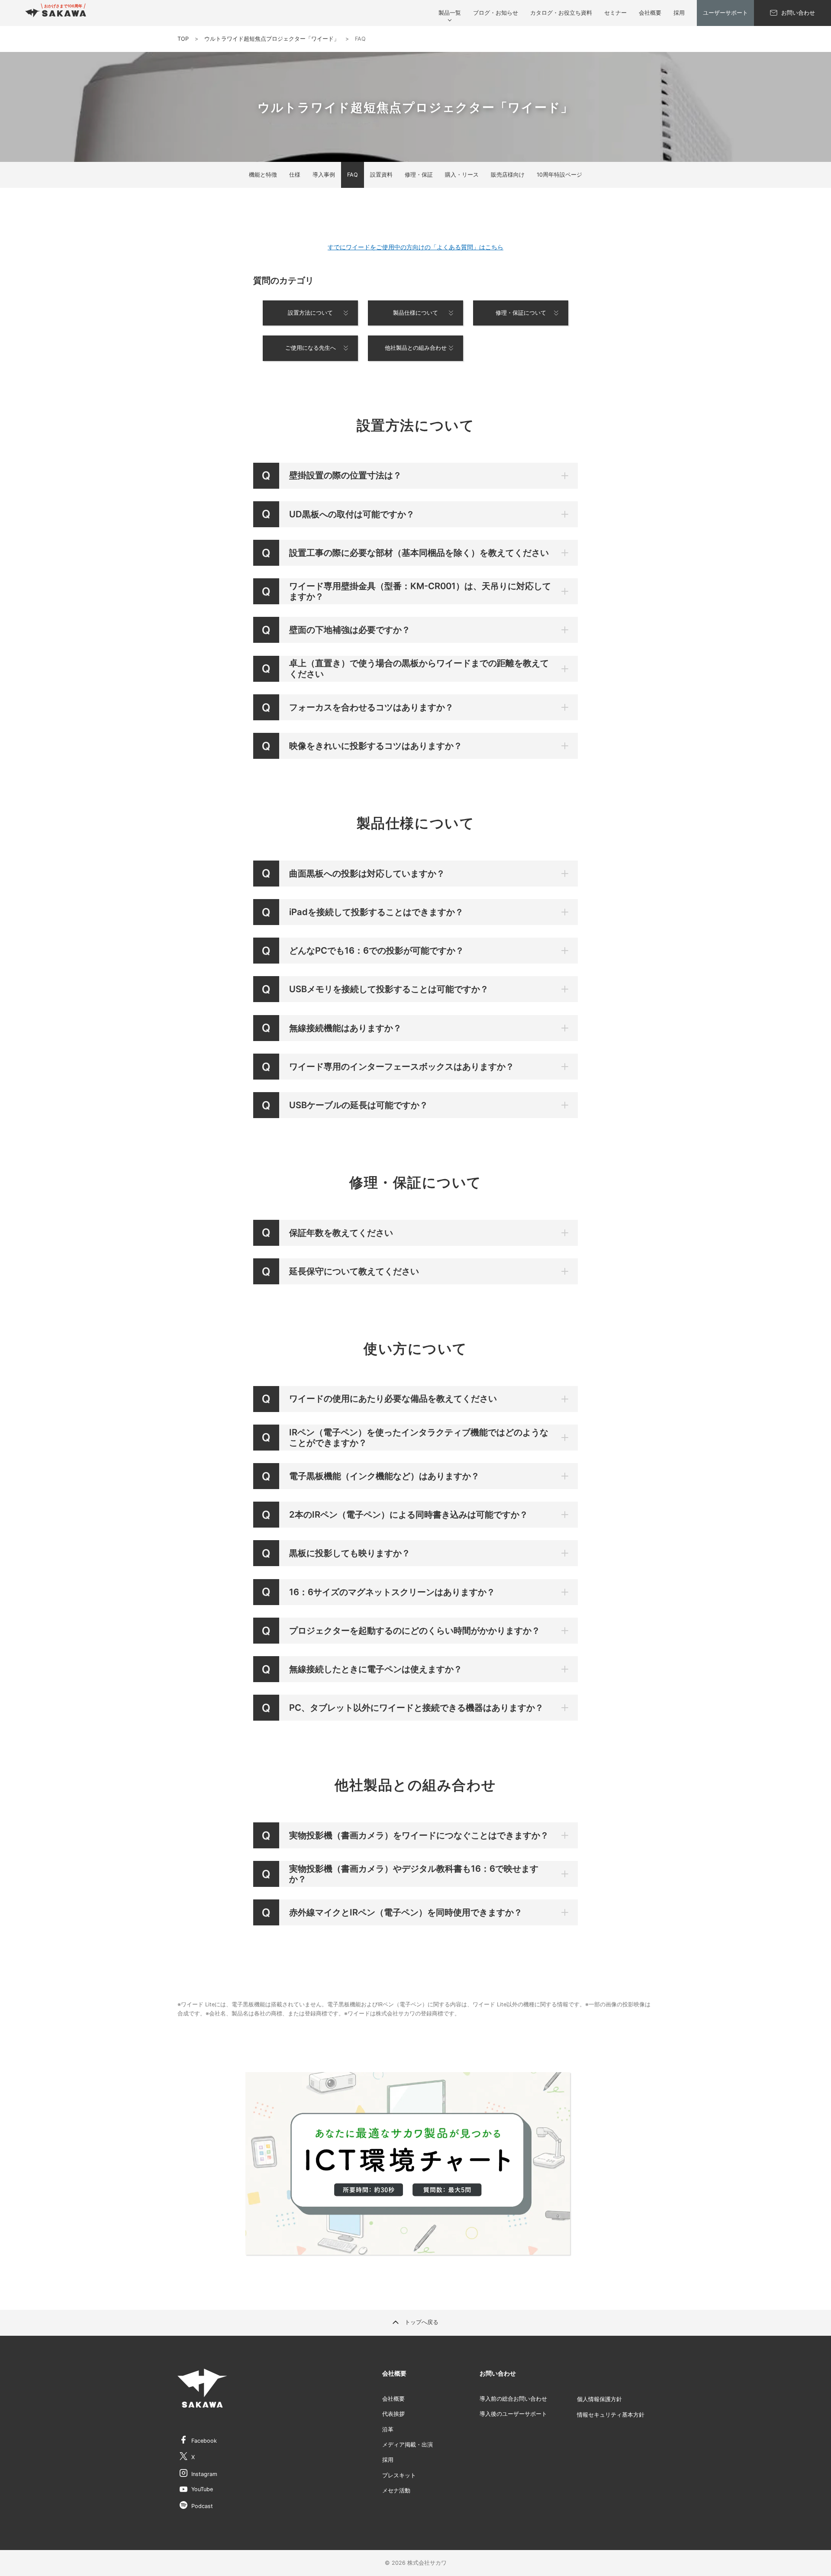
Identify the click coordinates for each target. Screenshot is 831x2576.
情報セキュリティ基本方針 (611, 2415)
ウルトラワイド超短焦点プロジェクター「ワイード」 (272, 39)
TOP (183, 39)
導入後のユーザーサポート (513, 2414)
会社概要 (650, 13)
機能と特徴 (263, 175)
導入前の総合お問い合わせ (513, 2399)
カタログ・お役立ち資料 (561, 13)
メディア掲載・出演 (407, 2445)
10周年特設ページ (559, 175)
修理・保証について (521, 313)
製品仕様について (415, 313)
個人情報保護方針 (599, 2399)
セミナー (615, 13)
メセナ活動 (396, 2491)
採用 (679, 13)
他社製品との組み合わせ (416, 348)
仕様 (295, 175)
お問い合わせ (798, 13)
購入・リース (462, 175)
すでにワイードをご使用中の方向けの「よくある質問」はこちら (415, 247)
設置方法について (310, 313)
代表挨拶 (393, 2414)
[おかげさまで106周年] (56, 13)
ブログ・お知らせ (496, 13)
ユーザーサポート (725, 13)
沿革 (388, 2429)
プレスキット (399, 2475)
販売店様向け (508, 175)
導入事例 (324, 175)
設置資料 (381, 175)
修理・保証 (419, 175)
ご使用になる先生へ (311, 348)
